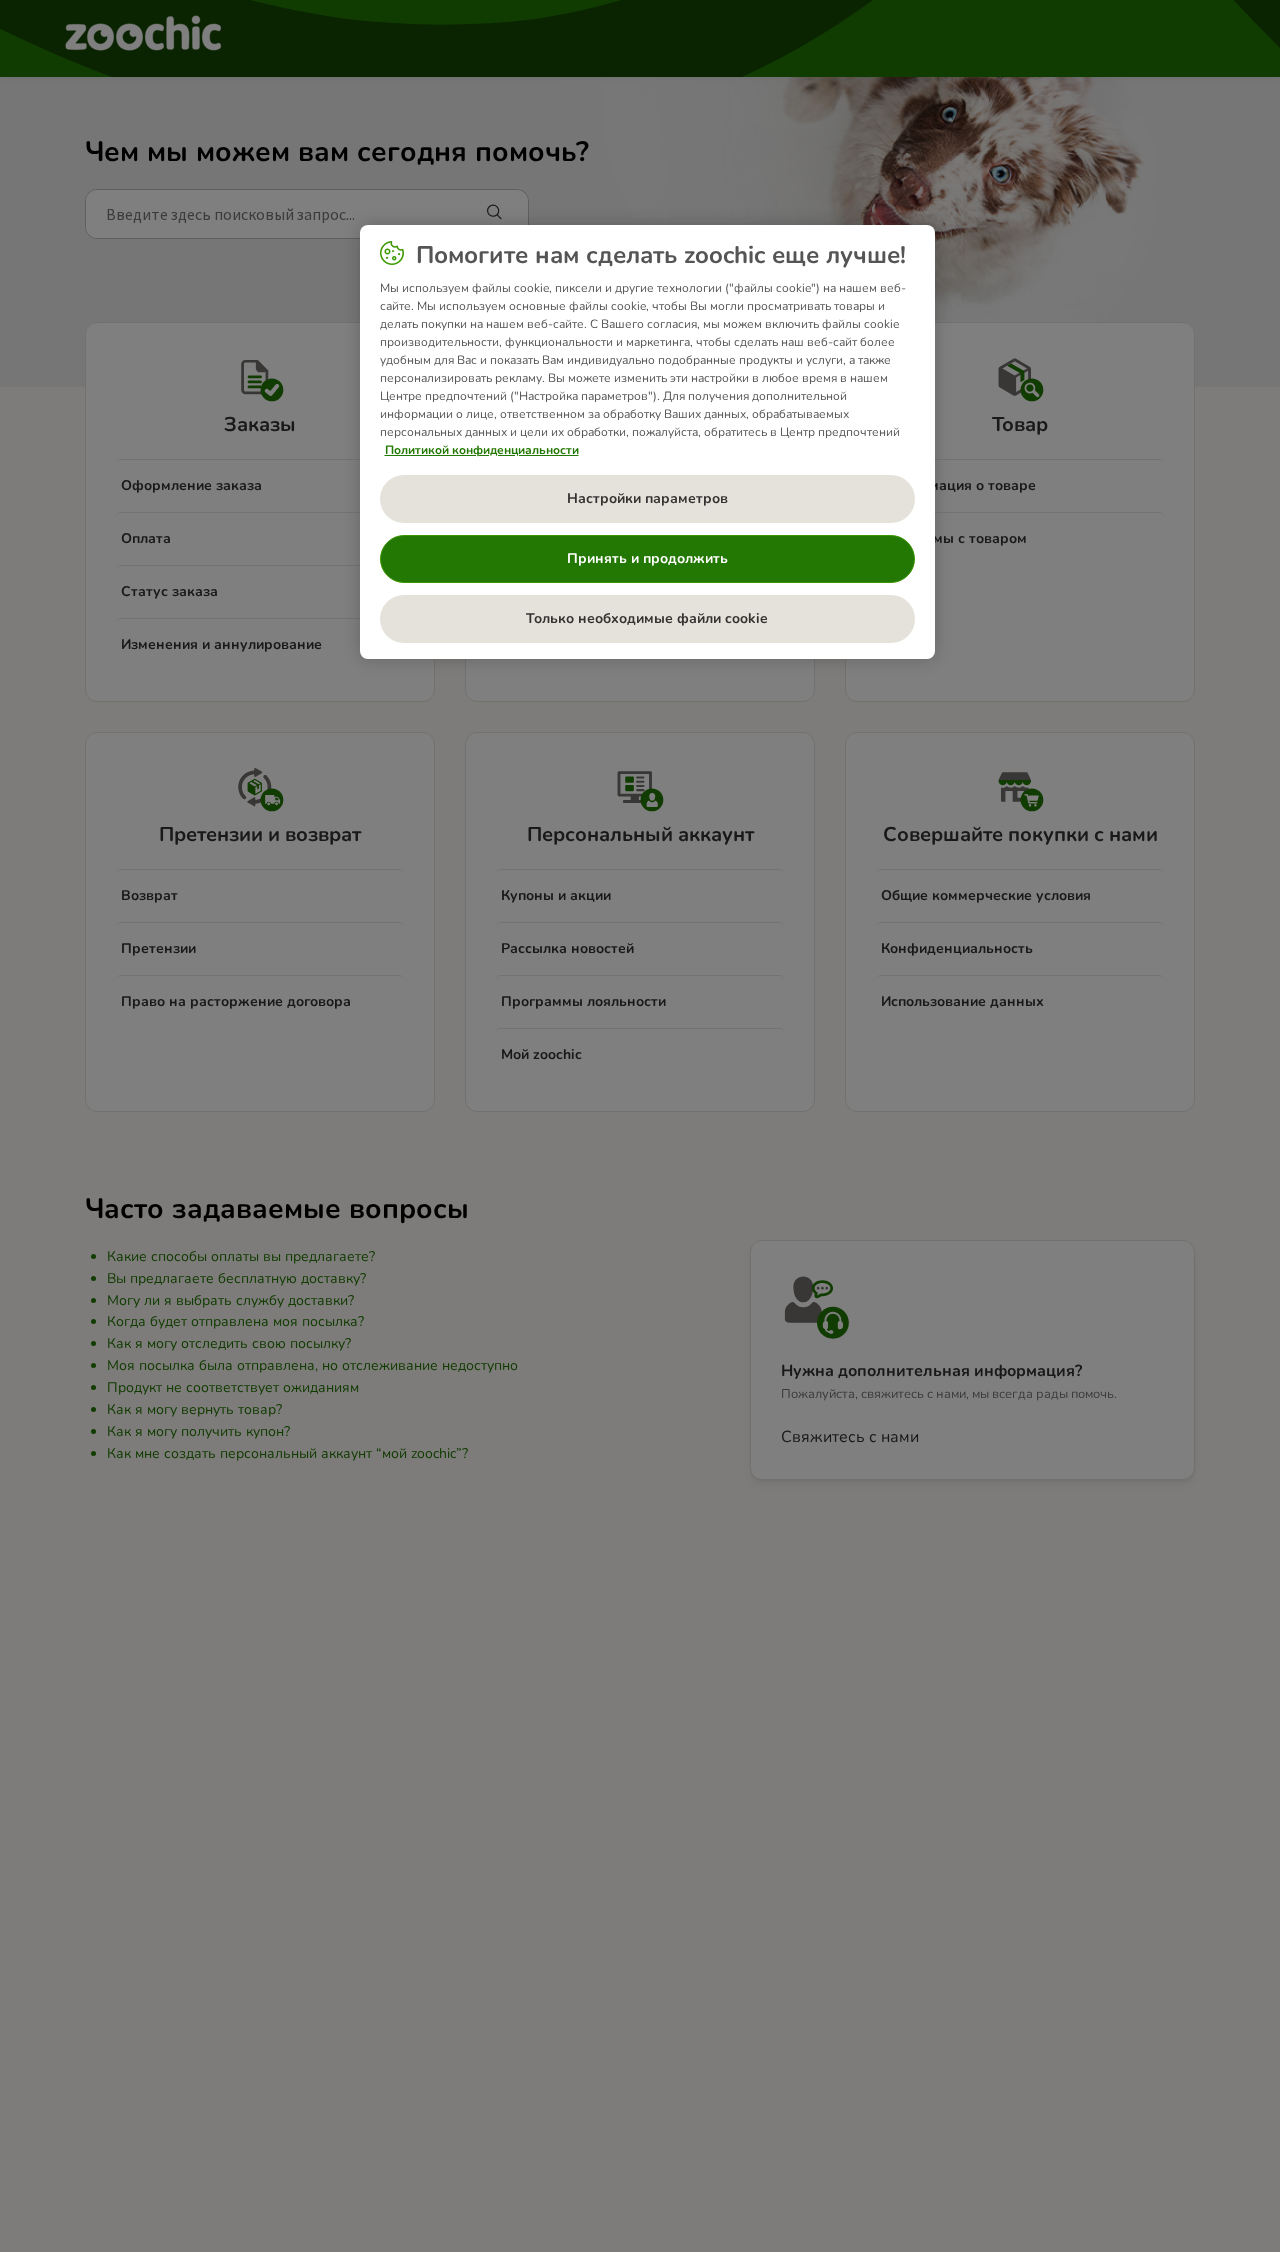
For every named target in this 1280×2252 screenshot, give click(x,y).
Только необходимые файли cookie (647, 618)
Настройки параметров (647, 498)
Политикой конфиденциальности (482, 450)
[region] (647, 442)
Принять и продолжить (647, 558)
